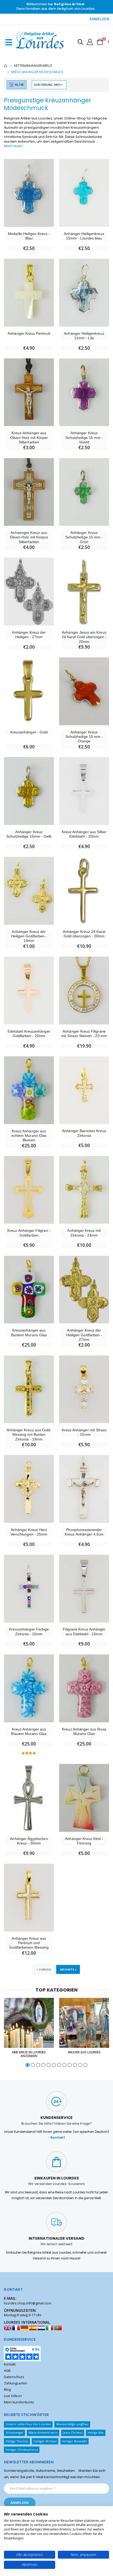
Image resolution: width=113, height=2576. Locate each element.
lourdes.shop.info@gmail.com (28, 2303)
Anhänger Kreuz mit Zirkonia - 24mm (84, 1233)
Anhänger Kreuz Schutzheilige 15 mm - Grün (84, 537)
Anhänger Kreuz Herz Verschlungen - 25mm (29, 1532)
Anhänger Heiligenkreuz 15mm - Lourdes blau (84, 236)
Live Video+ (13, 2396)
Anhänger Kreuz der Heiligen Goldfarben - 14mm (29, 936)
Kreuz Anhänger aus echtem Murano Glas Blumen (29, 1136)
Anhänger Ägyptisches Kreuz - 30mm (29, 1841)
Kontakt (58, 2138)
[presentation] (6, 2033)
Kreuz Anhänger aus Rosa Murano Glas (84, 1731)
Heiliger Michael (45, 2441)
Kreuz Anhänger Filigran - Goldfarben (29, 1233)
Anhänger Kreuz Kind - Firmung (84, 1841)
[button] (80, 43)
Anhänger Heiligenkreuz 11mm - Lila (84, 336)
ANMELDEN (99, 19)
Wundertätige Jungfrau (72, 2424)
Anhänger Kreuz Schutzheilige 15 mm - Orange (84, 737)
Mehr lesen (13, 146)
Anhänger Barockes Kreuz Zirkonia (84, 1133)
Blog (7, 2390)
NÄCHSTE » (68, 1969)
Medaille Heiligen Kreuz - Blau (29, 236)
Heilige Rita (96, 2432)
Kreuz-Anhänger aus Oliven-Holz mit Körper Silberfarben (29, 437)
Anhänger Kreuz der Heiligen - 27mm (29, 635)
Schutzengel (15, 2432)
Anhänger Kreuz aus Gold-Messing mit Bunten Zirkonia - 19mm (29, 1435)
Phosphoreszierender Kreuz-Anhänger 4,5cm (84, 1532)
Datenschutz (14, 2377)
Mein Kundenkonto (19, 2402)
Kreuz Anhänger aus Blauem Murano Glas (29, 1731)
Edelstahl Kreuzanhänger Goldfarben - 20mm (29, 1034)
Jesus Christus (73, 2432)
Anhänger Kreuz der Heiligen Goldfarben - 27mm (84, 1335)
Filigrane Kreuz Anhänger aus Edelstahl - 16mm (84, 1631)
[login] (90, 42)
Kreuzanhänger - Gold (29, 732)
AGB (7, 2371)
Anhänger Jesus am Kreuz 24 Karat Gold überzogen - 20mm (84, 637)
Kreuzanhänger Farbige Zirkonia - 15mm (29, 1631)
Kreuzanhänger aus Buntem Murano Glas (29, 1332)
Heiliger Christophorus (22, 2450)
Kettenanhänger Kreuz (33, 66)
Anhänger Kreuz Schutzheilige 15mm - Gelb (29, 834)
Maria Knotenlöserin (43, 2432)
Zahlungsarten (16, 2383)
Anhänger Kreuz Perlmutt (29, 333)
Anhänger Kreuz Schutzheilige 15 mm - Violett (84, 437)
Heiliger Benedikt (74, 2441)
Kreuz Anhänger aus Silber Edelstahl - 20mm (84, 834)
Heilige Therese (17, 2441)
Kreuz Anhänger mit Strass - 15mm (84, 1432)
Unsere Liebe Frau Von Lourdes (28, 2424)
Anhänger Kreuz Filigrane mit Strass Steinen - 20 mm (84, 1034)
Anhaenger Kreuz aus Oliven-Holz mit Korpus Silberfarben (29, 537)
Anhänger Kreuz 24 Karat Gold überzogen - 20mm (84, 934)
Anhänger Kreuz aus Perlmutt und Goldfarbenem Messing (29, 1943)
